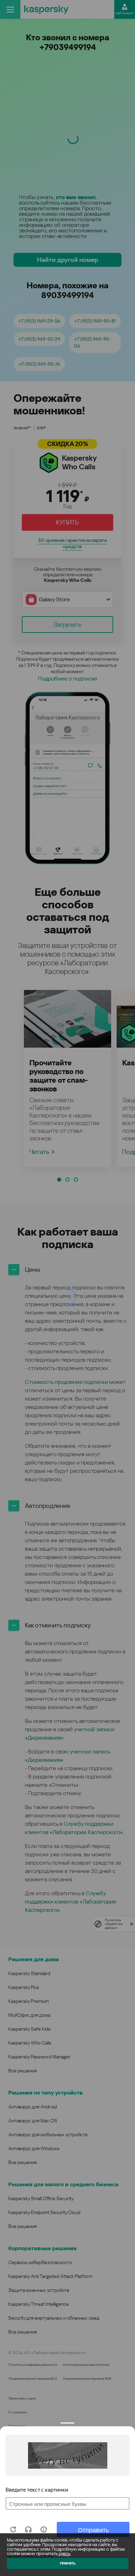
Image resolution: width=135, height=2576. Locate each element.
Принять (68, 2563)
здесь (64, 2554)
